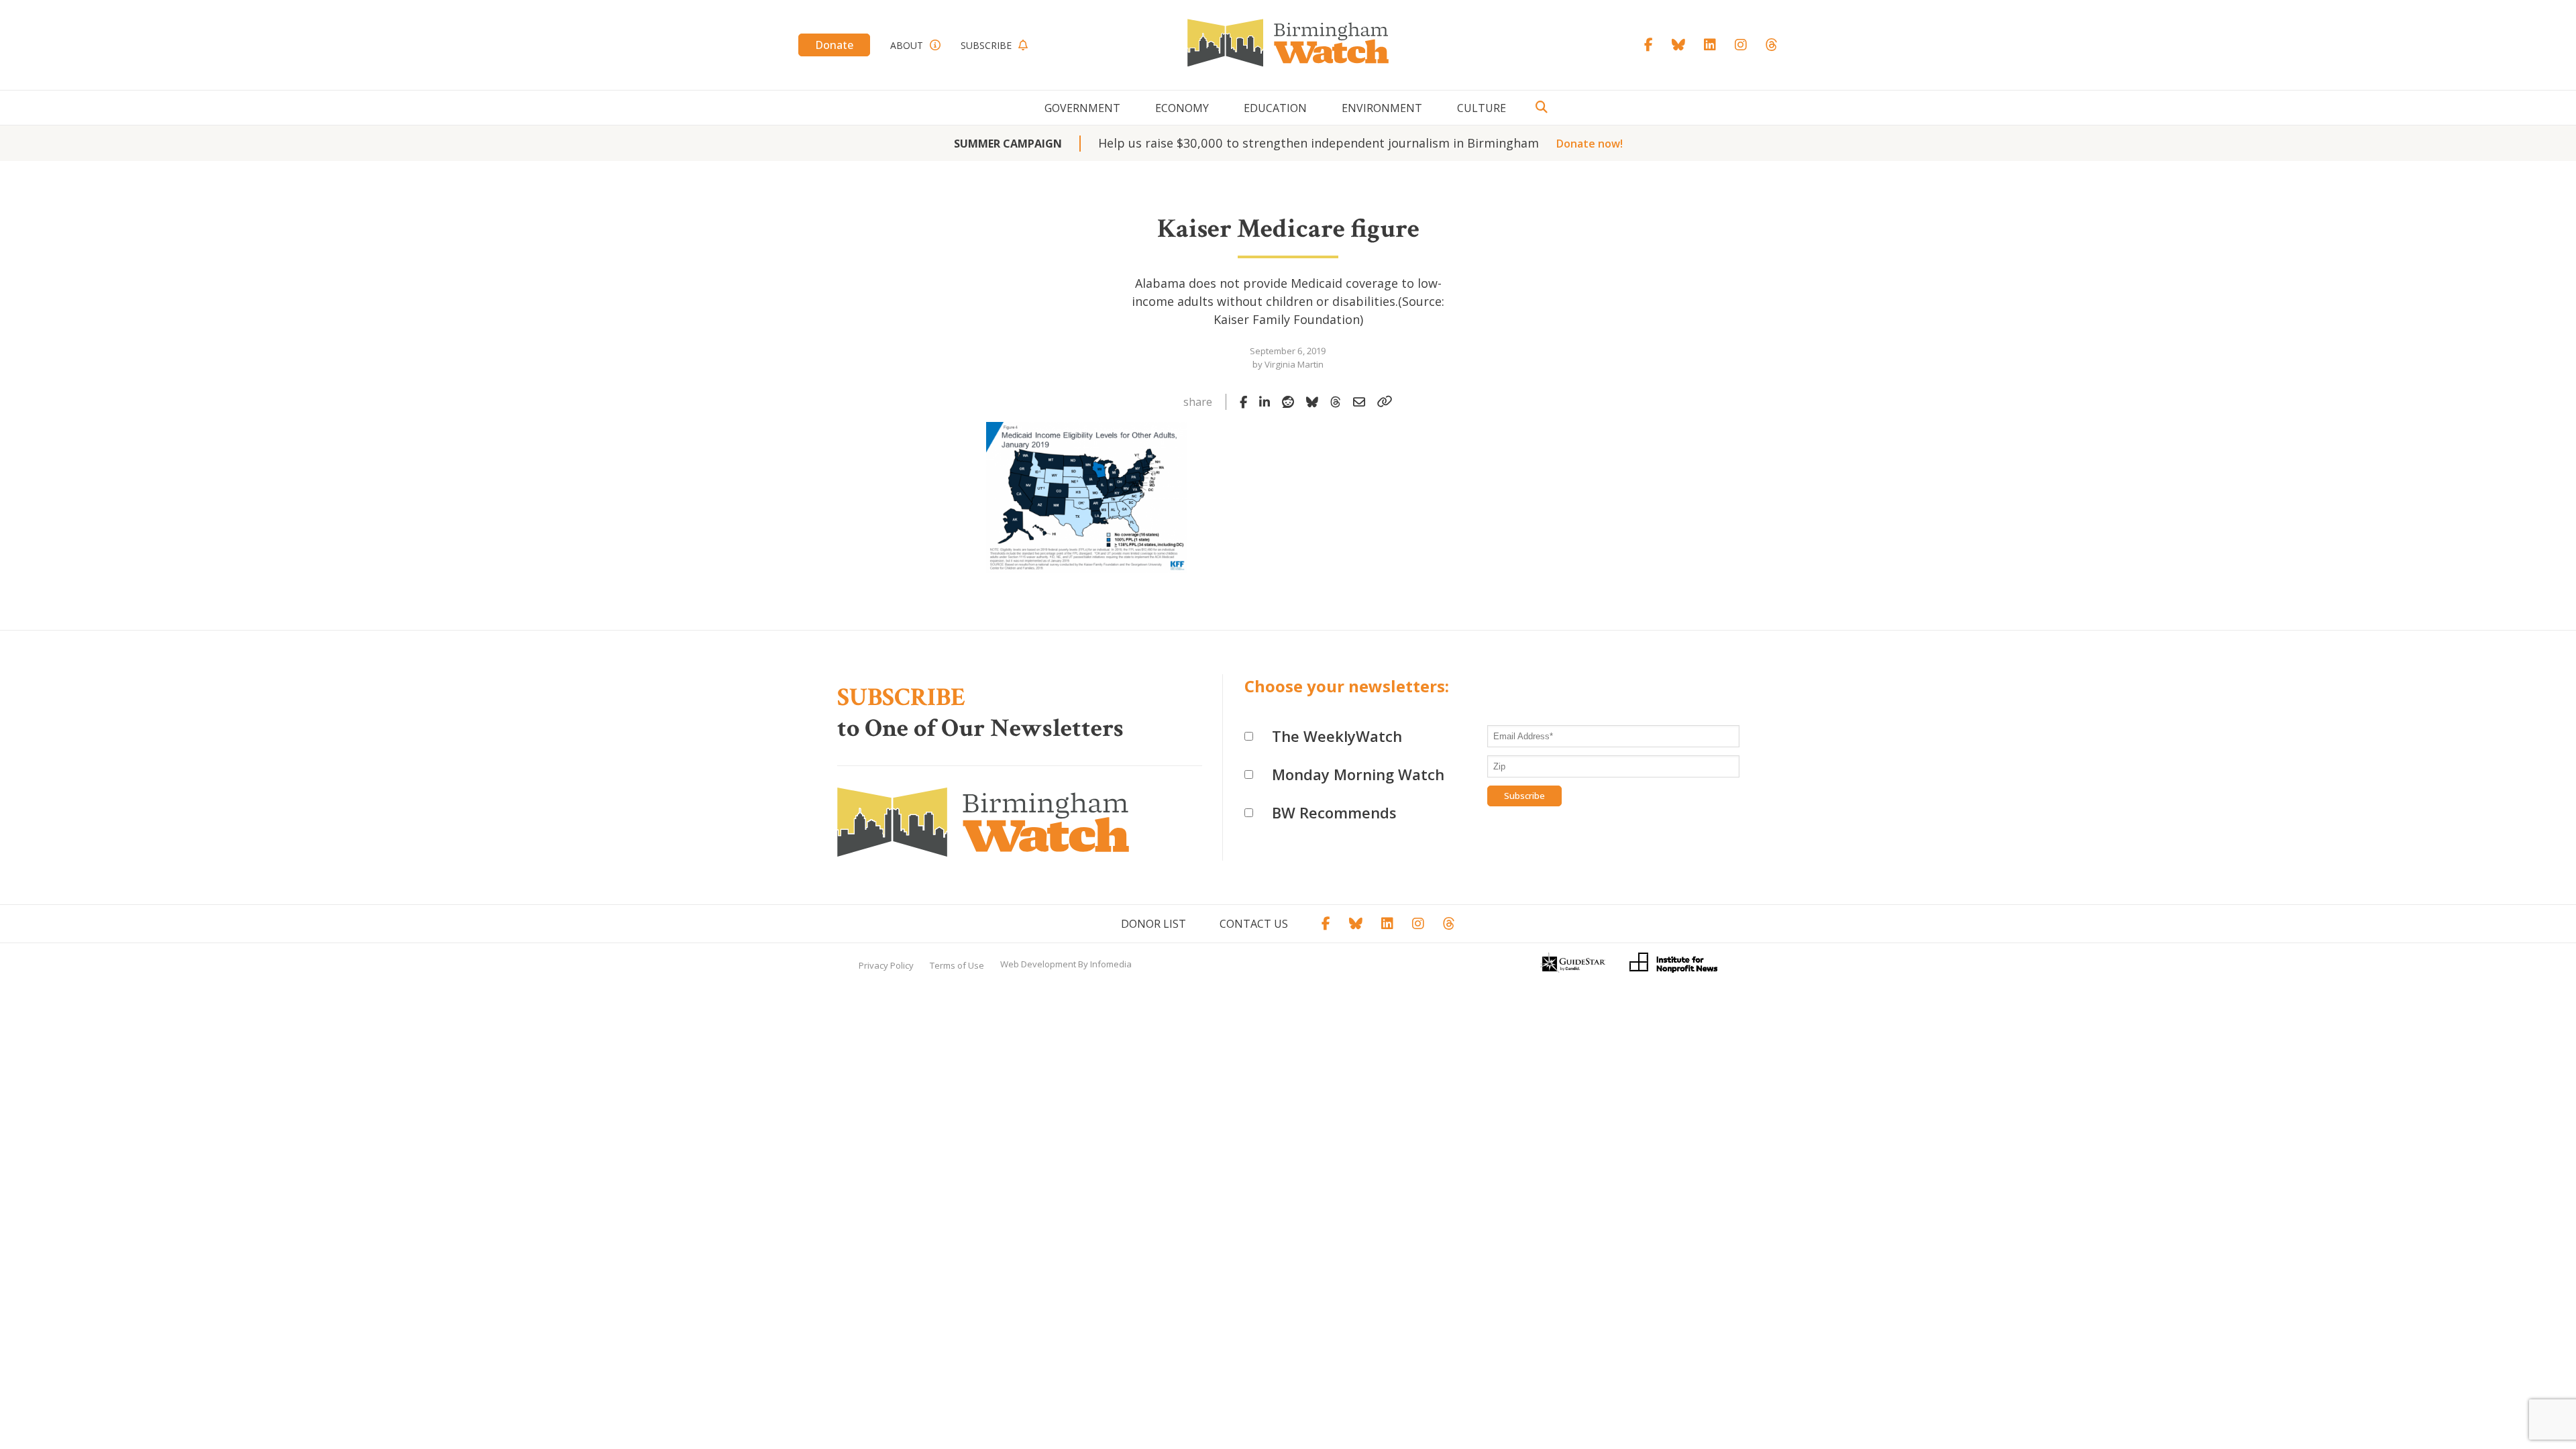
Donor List (1153, 924)
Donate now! (1590, 144)
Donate (834, 45)
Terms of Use (957, 965)
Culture (1482, 108)
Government (1082, 108)
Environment (1382, 108)
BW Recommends (1334, 812)
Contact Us (1254, 924)
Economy (1182, 108)
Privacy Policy (886, 965)
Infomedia (1111, 964)
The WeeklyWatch (1337, 736)
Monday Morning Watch (1358, 774)
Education (1275, 108)
